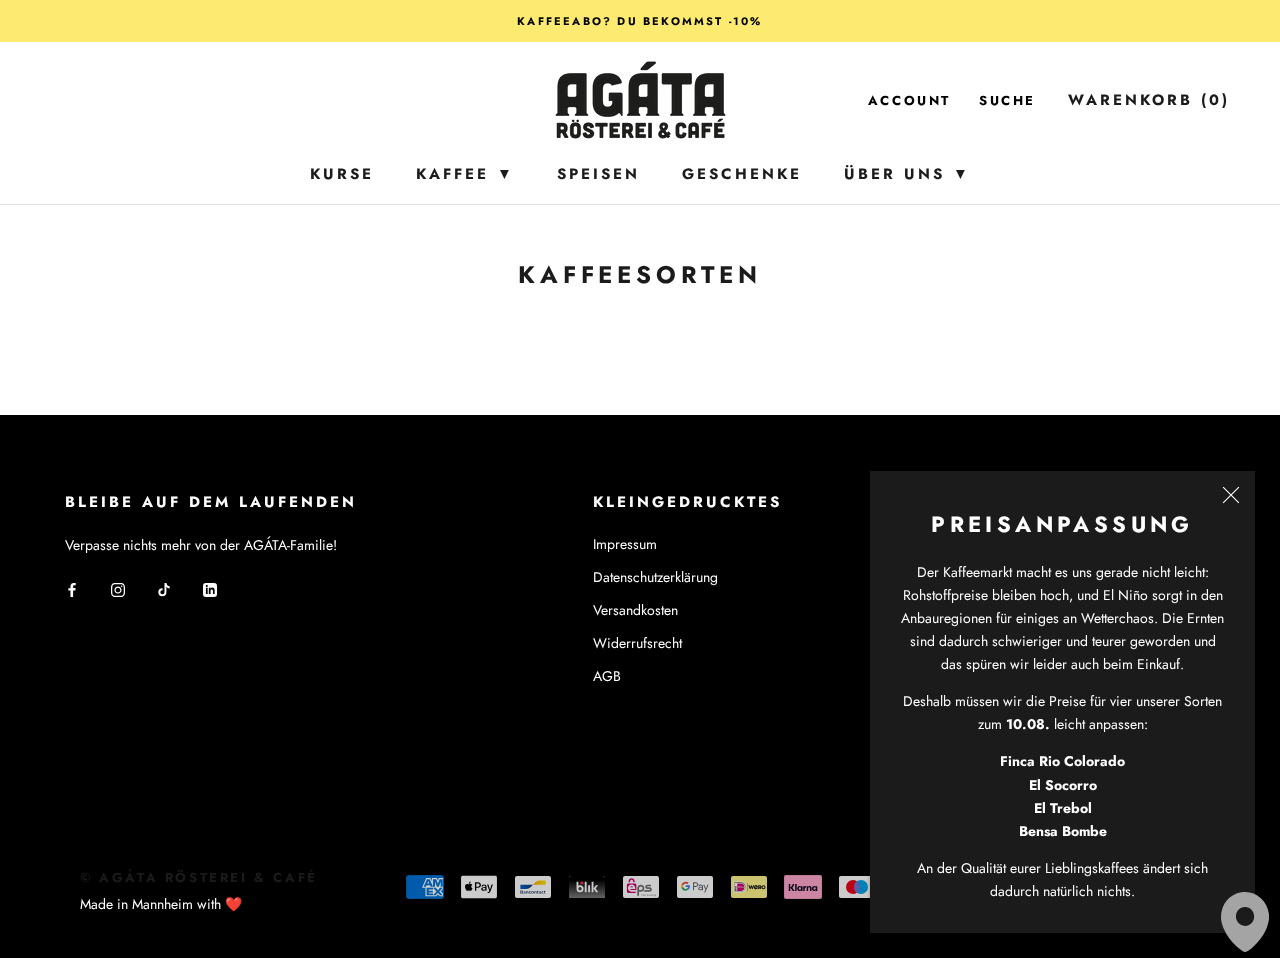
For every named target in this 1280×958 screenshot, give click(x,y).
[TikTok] (164, 589)
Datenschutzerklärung (655, 577)
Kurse (342, 174)
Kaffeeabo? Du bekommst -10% (639, 21)
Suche (1007, 100)
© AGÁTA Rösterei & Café (199, 877)
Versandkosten (635, 610)
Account (909, 100)
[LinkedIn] (210, 589)
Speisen (598, 174)
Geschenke (742, 174)
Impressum (625, 544)
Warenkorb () (1149, 100)
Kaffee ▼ (465, 174)
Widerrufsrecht (637, 643)
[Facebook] (72, 589)
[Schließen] (1231, 495)
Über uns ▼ (907, 174)
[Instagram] (118, 589)
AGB (607, 676)
